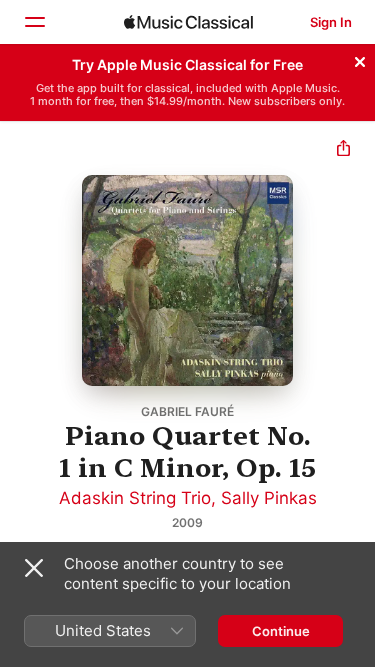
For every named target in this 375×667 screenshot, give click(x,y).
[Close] (360, 59)
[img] (188, 22)
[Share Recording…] (343, 150)
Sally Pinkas (269, 498)
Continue (281, 631)
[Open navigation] (34, 22)
